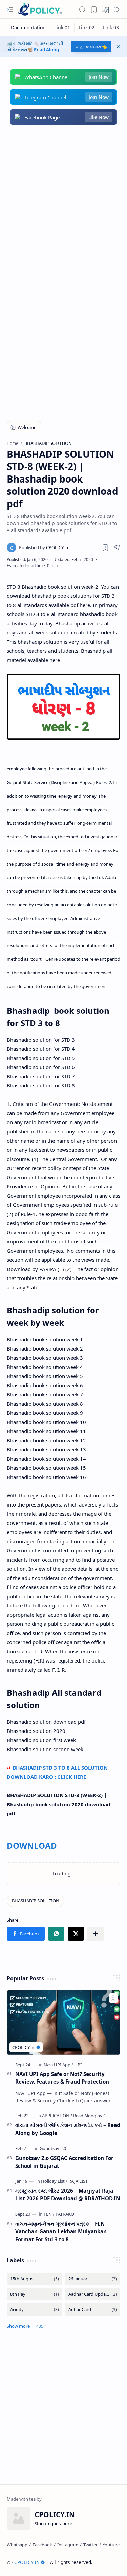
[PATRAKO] (65, 2214)
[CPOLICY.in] (44, 547)
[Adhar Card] (93, 2309)
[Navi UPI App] (58, 2065)
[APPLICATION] (57, 2116)
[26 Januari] (93, 2279)
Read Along (46, 50)
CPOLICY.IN (27, 2562)
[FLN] (49, 2214)
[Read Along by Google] (96, 2116)
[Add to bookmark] (113, 1998)
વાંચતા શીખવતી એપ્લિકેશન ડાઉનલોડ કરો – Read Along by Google (68, 2129)
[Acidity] (35, 2309)
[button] (10, 10)
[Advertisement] (63, 203)
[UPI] (78, 2065)
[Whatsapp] (17, 2545)
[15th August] (35, 2279)
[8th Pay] (35, 2294)
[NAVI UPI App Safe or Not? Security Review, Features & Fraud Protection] (63, 2022)
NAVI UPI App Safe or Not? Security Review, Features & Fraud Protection (62, 2078)
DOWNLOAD (32, 1846)
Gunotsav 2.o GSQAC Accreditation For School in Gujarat (64, 2162)
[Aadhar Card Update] (93, 2294)
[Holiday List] (54, 2181)
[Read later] (105, 547)
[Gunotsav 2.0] (53, 2148)
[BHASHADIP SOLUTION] (36, 1901)
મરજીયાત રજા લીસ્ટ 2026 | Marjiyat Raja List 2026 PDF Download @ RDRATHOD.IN (68, 2195)
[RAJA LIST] (78, 2181)
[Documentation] (28, 27)
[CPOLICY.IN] (40, 9)
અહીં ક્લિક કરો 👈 (91, 47)
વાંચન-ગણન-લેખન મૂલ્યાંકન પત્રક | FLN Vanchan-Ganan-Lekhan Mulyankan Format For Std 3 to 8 (61, 2231)
